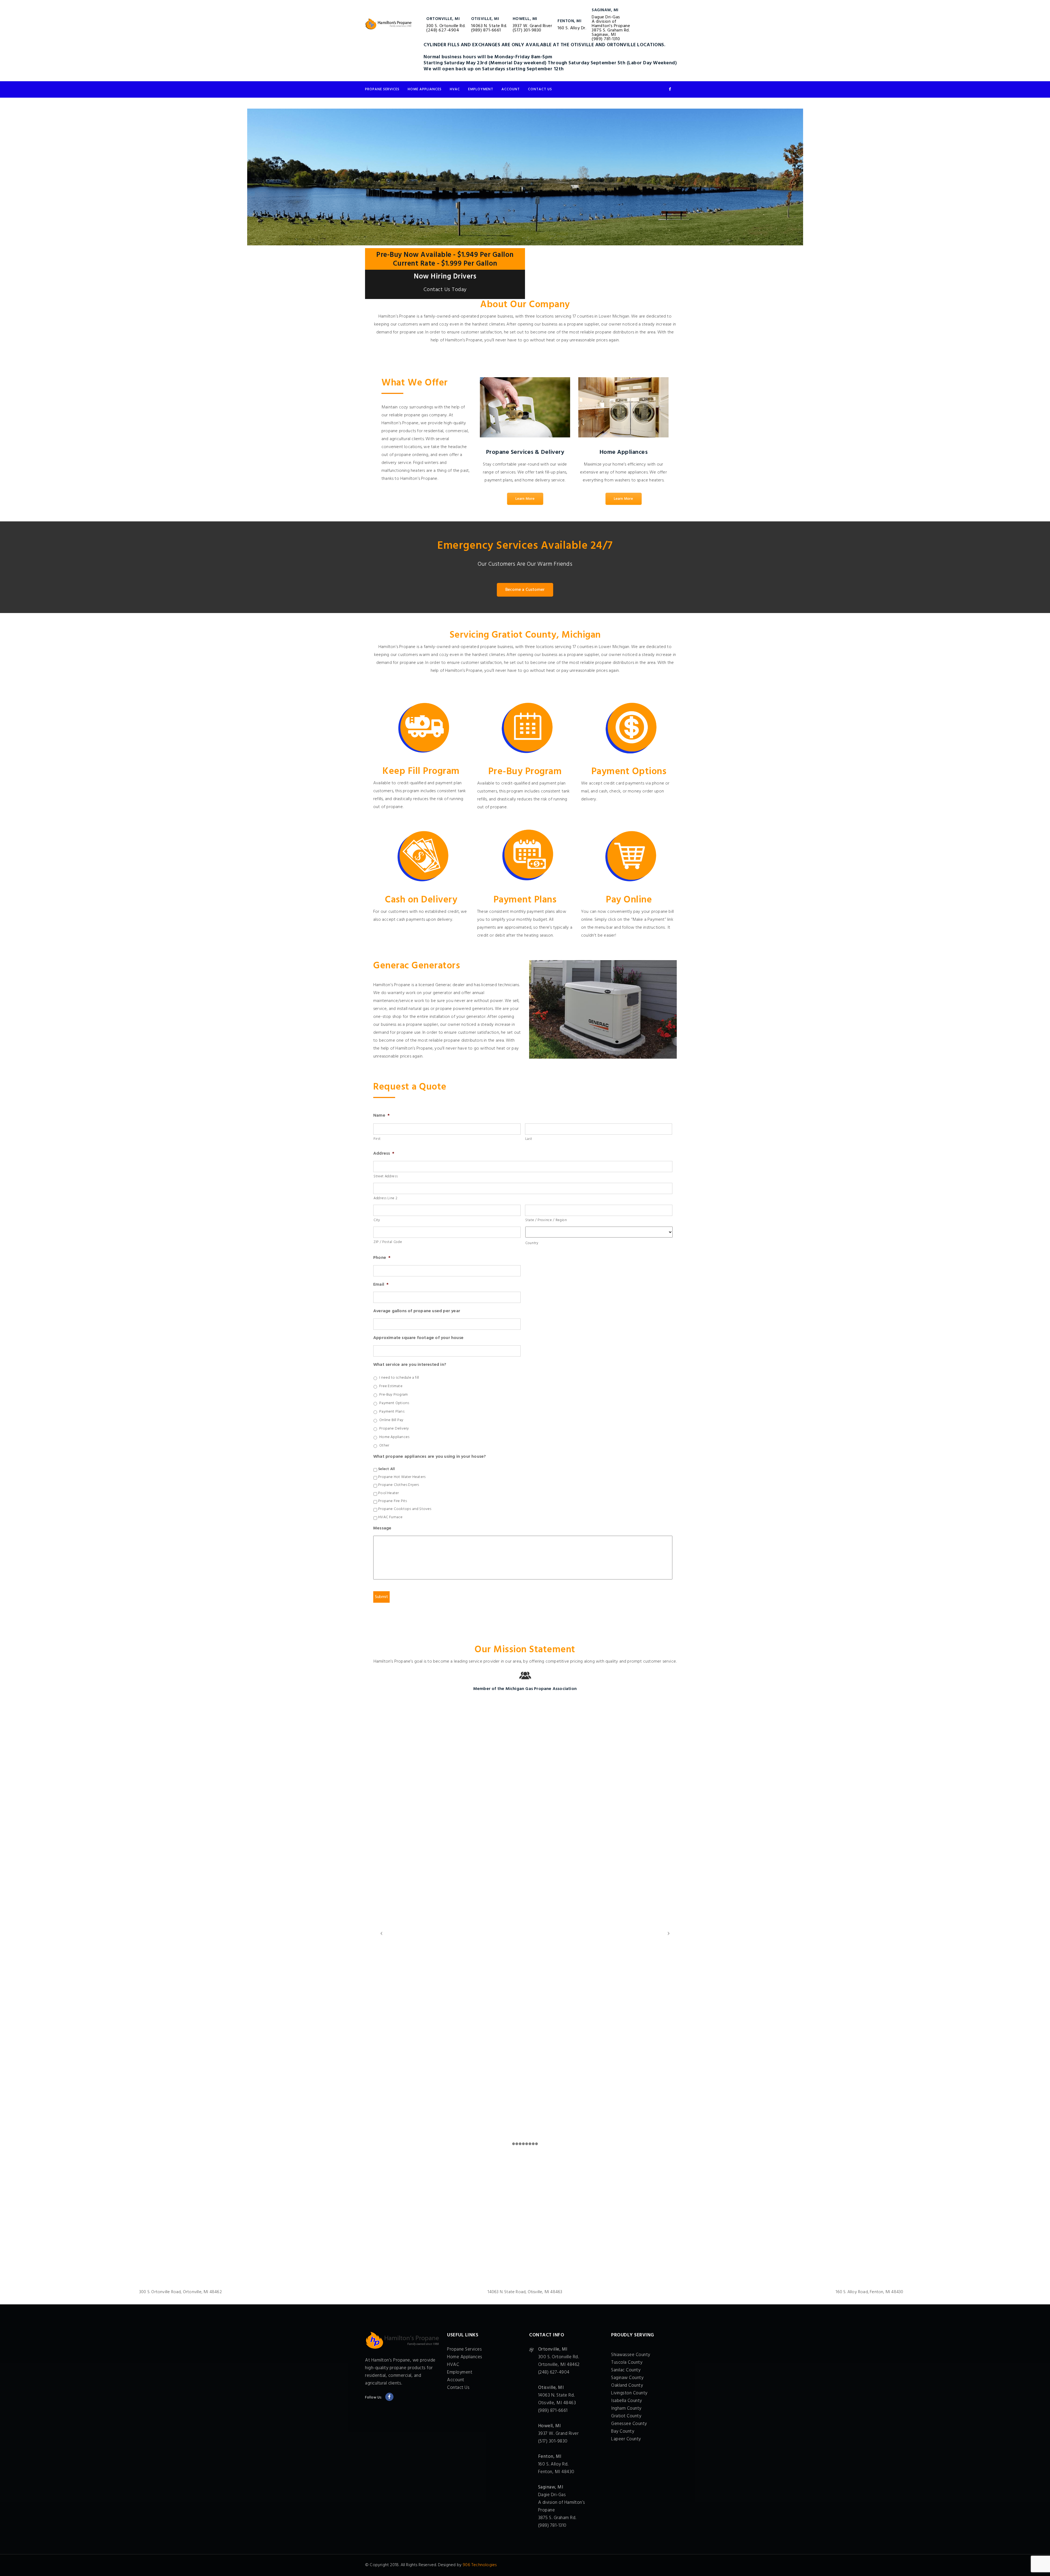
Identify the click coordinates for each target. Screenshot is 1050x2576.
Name (381, 1116)
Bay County (623, 2431)
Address (384, 1154)
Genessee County (629, 2424)
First (377, 1139)
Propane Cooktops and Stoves (405, 1509)
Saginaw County (627, 2378)
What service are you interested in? (410, 1365)
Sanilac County (626, 2370)
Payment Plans (392, 1412)
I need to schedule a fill (399, 1378)
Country (532, 1243)
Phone (382, 1258)
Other (384, 1446)
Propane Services (382, 89)
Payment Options (394, 1403)
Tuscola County (627, 2362)
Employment (481, 89)
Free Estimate (391, 1386)
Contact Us (540, 89)
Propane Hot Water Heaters (402, 1477)
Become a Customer (525, 590)
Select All (387, 1469)
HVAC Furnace (390, 1517)
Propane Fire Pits (393, 1501)
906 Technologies (480, 2565)
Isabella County (627, 2401)
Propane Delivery (394, 1429)
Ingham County (626, 2408)
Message (382, 1528)
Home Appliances (425, 89)
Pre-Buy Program (393, 1395)
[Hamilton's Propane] (388, 24)
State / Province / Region (546, 1220)
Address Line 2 (385, 1198)
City (377, 1220)
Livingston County (629, 2393)
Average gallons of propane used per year (417, 1311)
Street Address (386, 1176)
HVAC (455, 89)
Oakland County (627, 2385)
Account (511, 89)
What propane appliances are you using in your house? (430, 1457)
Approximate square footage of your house (418, 1338)
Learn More (525, 499)
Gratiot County (626, 2416)
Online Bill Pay (391, 1420)
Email (381, 1285)
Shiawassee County (631, 2355)
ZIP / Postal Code (388, 1242)
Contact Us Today (445, 290)
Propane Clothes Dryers (399, 1485)
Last (529, 1139)
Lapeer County (626, 2439)
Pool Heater (388, 1493)
